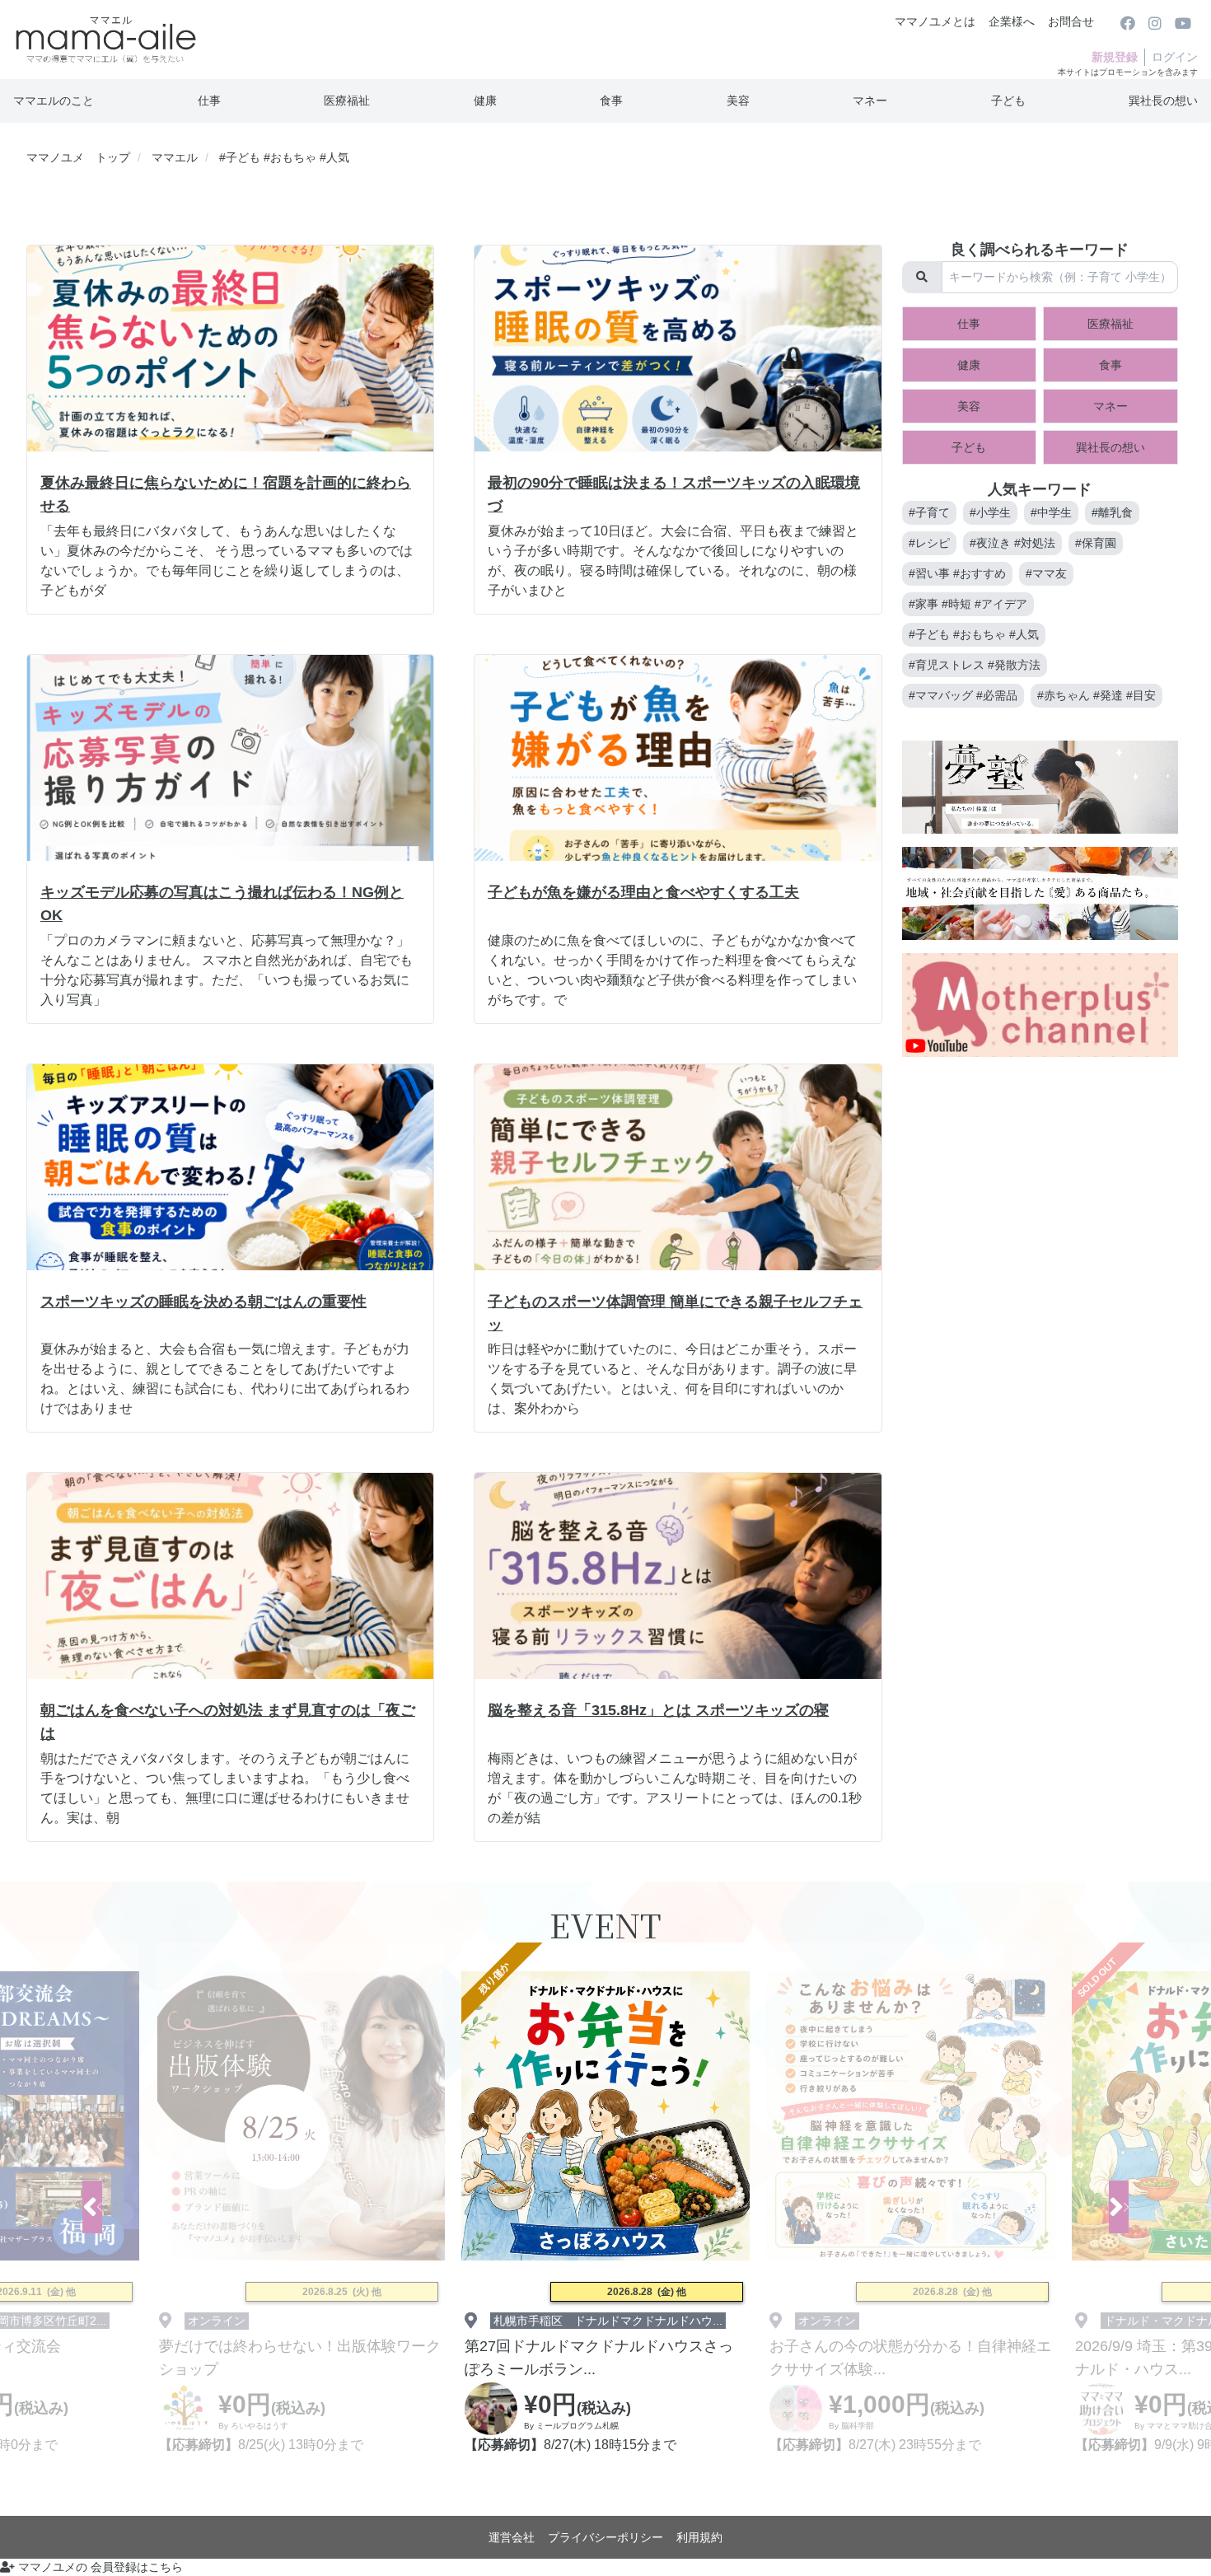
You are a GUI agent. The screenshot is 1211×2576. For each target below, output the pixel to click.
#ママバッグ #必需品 (963, 695)
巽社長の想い (1163, 101)
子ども (1008, 101)
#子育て (929, 512)
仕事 (209, 101)
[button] (1119, 2207)
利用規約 (699, 2537)
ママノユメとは (935, 21)
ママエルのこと (54, 101)
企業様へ (1012, 21)
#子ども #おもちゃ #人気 (974, 634)
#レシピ (929, 543)
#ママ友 (1046, 573)
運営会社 (512, 2537)
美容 (738, 101)
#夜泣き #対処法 (1012, 543)
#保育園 (1096, 543)
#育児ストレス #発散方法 (975, 665)
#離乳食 (1112, 512)
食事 (611, 101)
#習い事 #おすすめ (957, 573)
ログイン (1175, 57)
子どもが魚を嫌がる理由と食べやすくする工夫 (643, 892)
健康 (485, 101)
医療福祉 (347, 101)
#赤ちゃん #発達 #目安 (1096, 695)
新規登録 (1115, 57)
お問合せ (1071, 21)
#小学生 (990, 512)
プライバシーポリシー (605, 2537)
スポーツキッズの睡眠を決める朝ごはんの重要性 (203, 1302)
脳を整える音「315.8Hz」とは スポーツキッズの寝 (658, 1710)
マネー (870, 101)
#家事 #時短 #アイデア (968, 604)
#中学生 (1051, 512)
